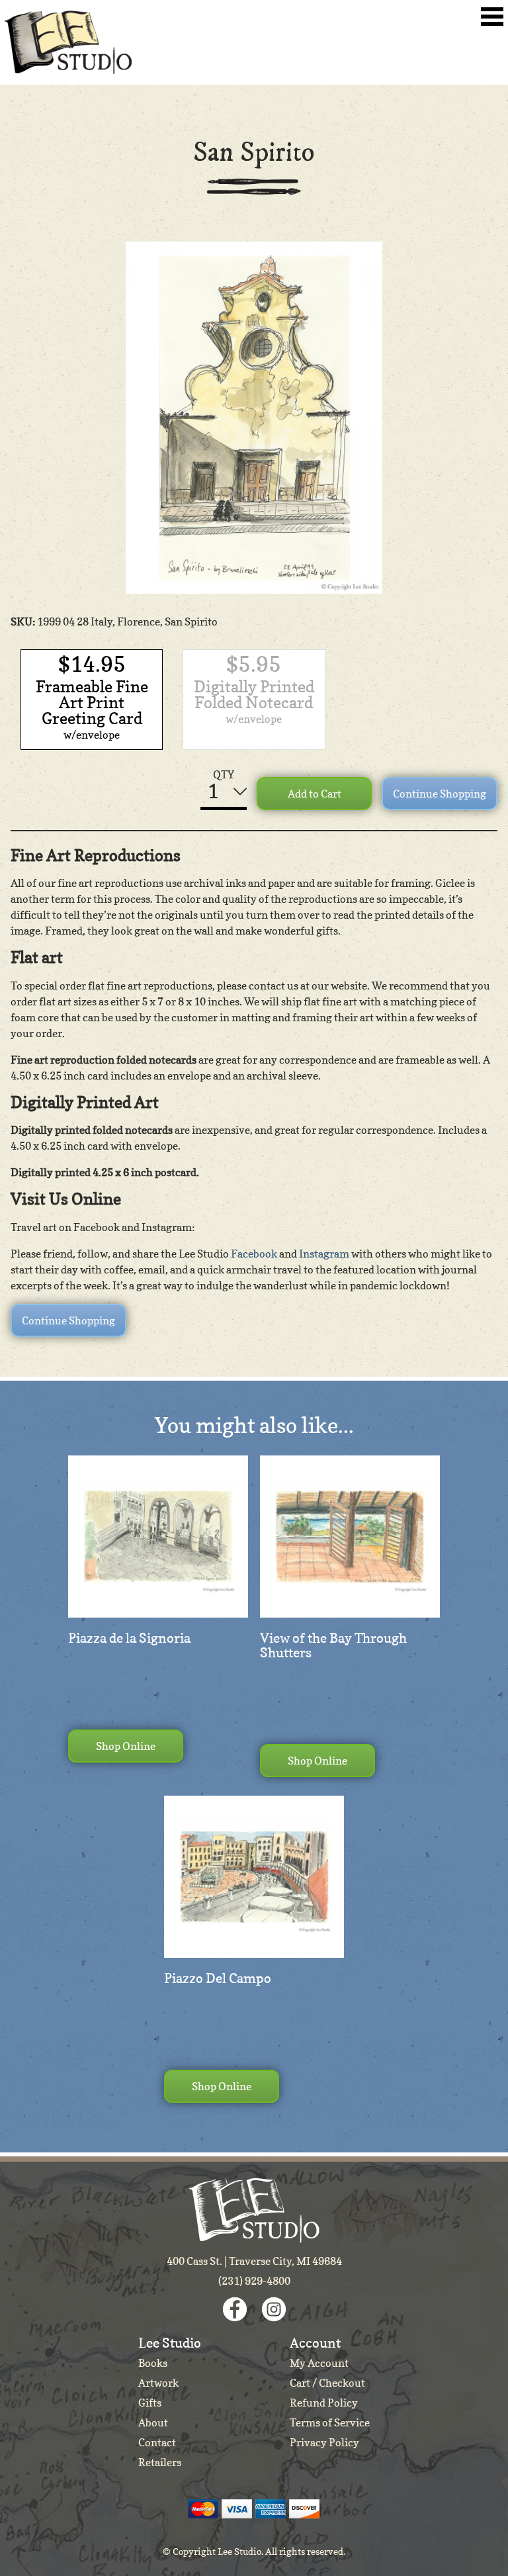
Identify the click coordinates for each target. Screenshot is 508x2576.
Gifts (150, 2403)
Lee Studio (68, 42)
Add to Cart (315, 794)
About (153, 2422)
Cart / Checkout (327, 2383)
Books (153, 2363)
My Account (319, 2363)
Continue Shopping (440, 794)
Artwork (158, 2383)
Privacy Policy (324, 2442)
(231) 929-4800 (254, 2281)
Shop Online (126, 1746)
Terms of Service (330, 2422)
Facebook (254, 1254)
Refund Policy (324, 2403)
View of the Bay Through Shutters (333, 1645)
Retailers (160, 2462)
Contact (157, 2442)
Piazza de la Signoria (129, 1638)
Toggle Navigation (492, 17)
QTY (224, 774)
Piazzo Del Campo (218, 1978)
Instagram (324, 1254)
